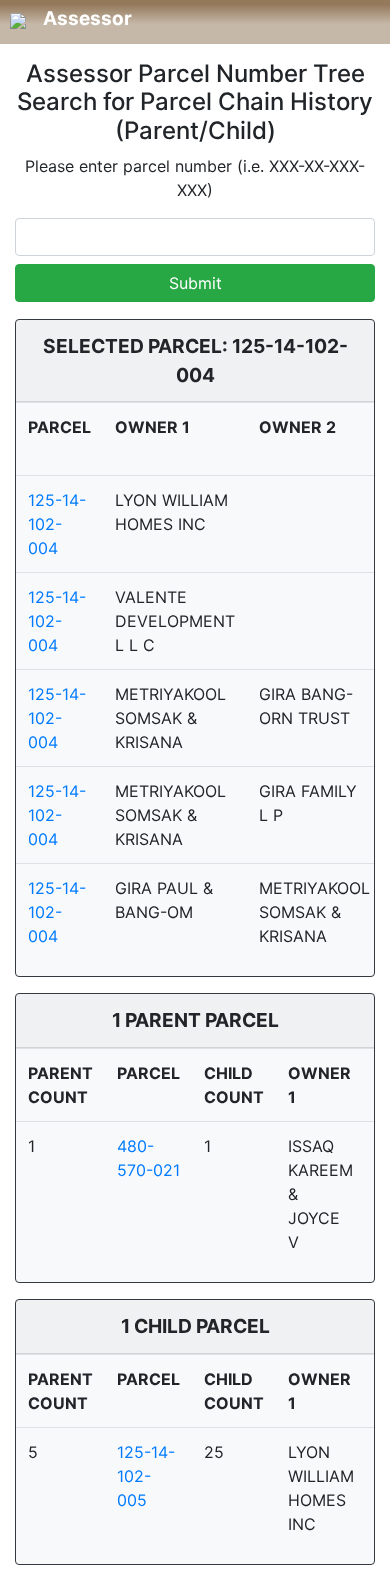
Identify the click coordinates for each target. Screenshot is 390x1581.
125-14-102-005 (146, 1476)
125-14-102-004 (57, 524)
